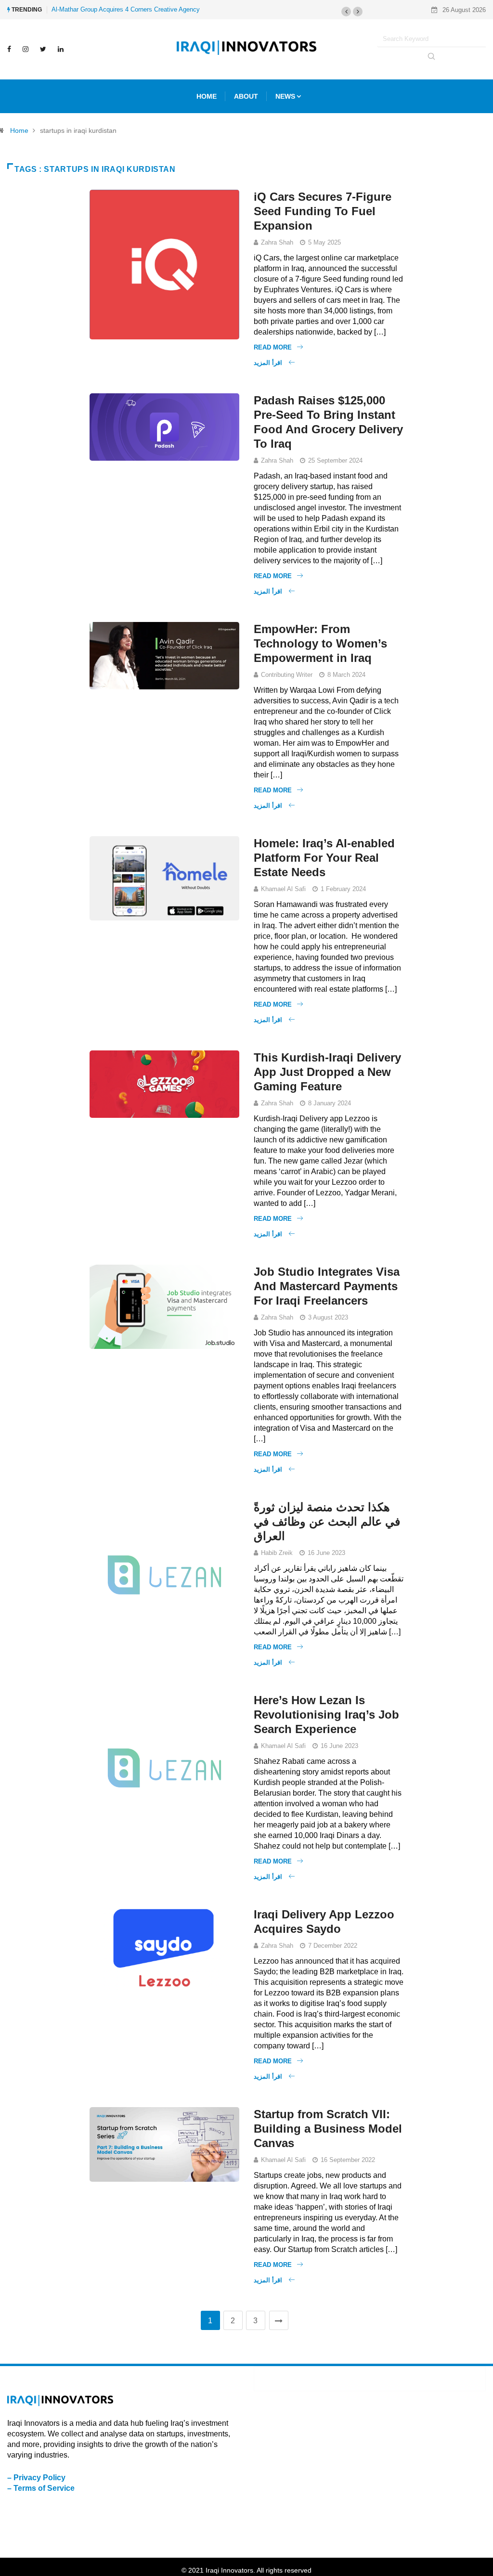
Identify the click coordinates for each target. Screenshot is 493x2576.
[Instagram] (26, 49)
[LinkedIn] (61, 49)
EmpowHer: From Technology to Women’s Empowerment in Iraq (320, 643)
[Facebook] (9, 49)
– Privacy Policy (36, 2478)
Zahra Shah (277, 242)
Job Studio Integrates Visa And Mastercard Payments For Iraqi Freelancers (327, 1286)
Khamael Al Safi (283, 889)
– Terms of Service (41, 2488)
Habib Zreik (277, 1553)
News (285, 96)
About (246, 96)
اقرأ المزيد (269, 363)
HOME (207, 96)
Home (19, 130)
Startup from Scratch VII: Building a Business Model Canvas (328, 2129)
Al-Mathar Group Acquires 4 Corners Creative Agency (126, 9)
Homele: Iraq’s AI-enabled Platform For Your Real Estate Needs (324, 858)
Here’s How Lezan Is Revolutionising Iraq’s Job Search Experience (326, 1715)
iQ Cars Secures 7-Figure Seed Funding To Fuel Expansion (323, 211)
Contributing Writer (287, 675)
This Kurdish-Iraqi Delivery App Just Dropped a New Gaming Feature (327, 1072)
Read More (273, 347)
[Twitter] (43, 49)
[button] (346, 12)
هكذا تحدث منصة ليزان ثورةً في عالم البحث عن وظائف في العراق (327, 1521)
